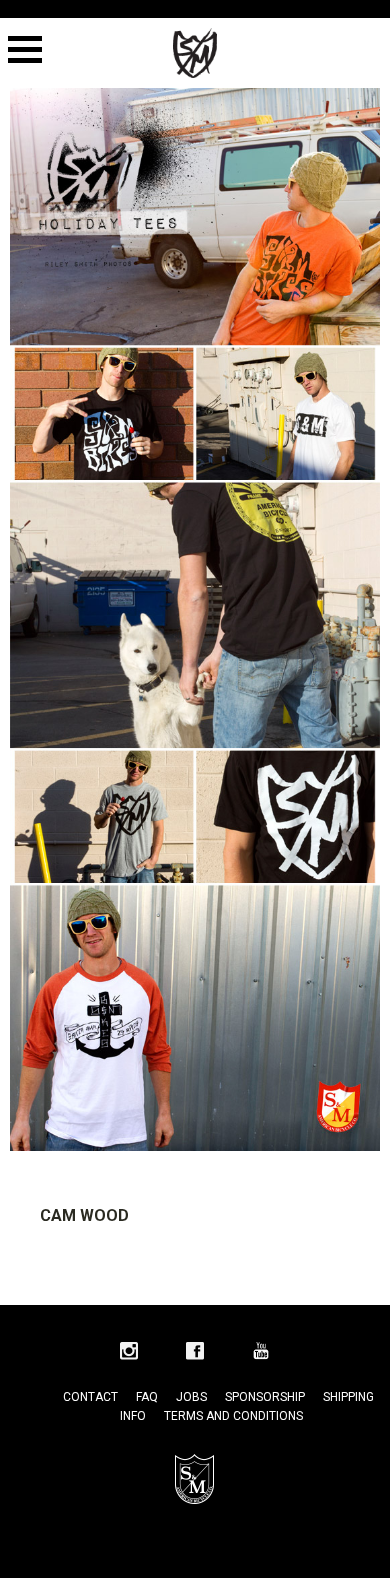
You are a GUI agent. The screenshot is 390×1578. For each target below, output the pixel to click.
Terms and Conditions (233, 1416)
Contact (90, 1397)
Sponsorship (265, 1397)
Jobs (191, 1397)
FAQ (147, 1397)
